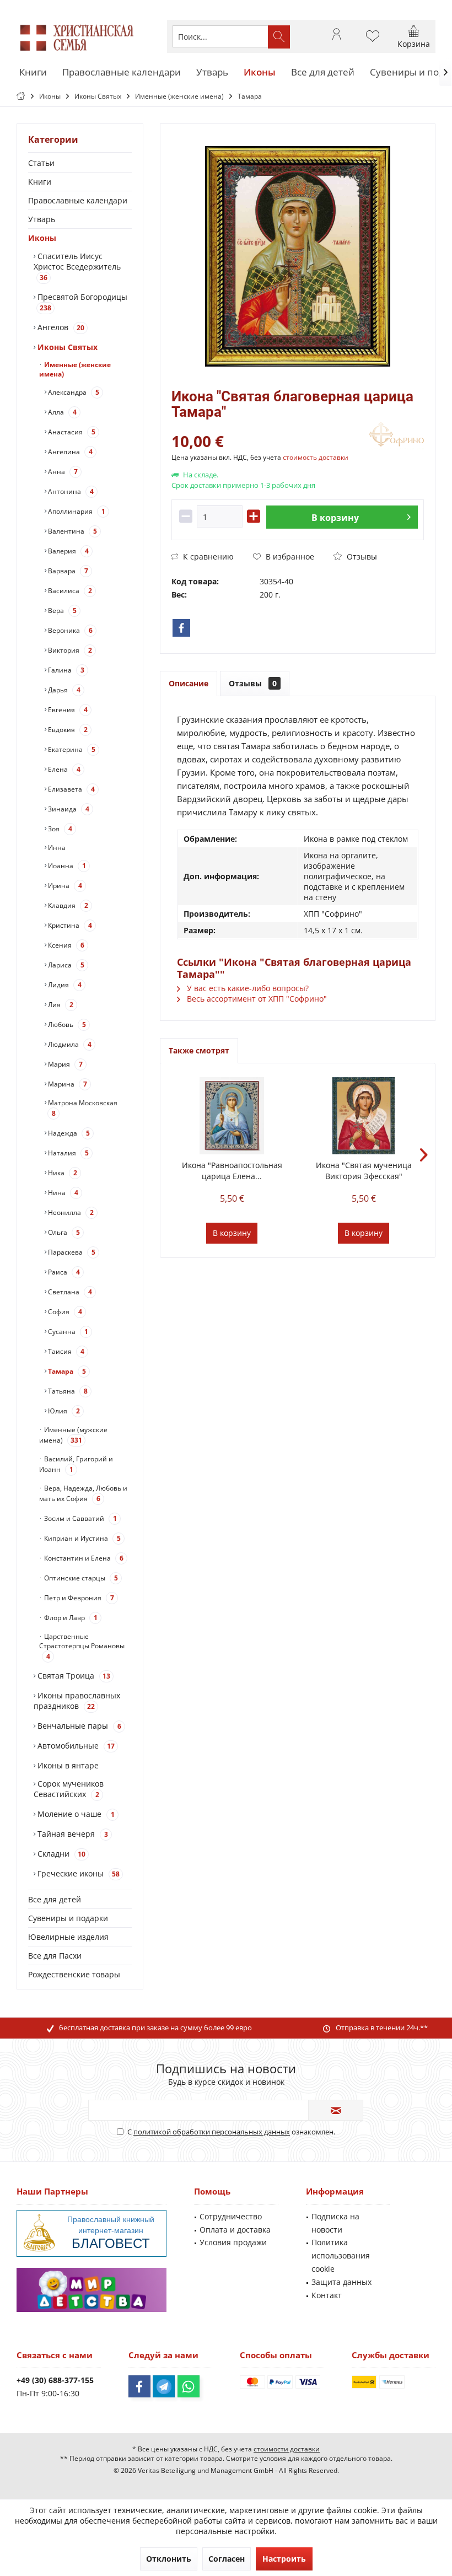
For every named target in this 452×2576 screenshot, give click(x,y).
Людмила (69, 1044)
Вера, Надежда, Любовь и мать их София (83, 1493)
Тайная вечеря (72, 1834)
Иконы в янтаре (67, 1765)
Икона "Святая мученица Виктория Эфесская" (364, 1171)
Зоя (59, 829)
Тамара (66, 1371)
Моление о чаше (75, 1814)
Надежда (68, 1133)
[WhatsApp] (189, 2386)
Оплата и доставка (235, 2230)
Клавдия (67, 905)
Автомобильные (75, 1746)
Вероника (69, 630)
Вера (61, 611)
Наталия (68, 1153)
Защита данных (341, 2282)
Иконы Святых (66, 347)
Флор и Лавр (70, 1618)
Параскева (71, 1252)
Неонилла (70, 1212)
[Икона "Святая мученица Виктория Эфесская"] (364, 1116)
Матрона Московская (82, 1108)
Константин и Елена (83, 1558)
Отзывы (361, 556)
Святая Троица (73, 1676)
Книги (40, 182)
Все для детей (55, 1899)
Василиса (69, 591)
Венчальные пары (78, 1726)
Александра (73, 392)
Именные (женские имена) (75, 369)
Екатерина (71, 749)
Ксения (65, 945)
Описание (189, 683)
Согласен (227, 2559)
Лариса (65, 965)
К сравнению (207, 556)
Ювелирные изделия (68, 1937)
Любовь (66, 1025)
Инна (56, 848)
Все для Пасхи (55, 1956)
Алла (61, 412)
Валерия (68, 551)
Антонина (70, 491)
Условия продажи (233, 2242)
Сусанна (67, 1332)
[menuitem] (414, 36)
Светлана (69, 1292)
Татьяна (67, 1391)
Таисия (65, 1351)
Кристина (69, 925)
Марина (67, 1084)
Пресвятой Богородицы (81, 302)
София (64, 1312)
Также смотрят (199, 1050)
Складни (60, 1854)
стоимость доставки (316, 457)
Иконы (42, 238)
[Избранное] (373, 41)
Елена (63, 769)
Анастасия (71, 432)
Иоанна (66, 866)
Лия (60, 1005)
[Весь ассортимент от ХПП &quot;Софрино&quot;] (396, 436)
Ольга (63, 1232)
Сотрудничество (231, 2216)
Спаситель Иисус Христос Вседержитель (77, 267)
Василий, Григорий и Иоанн (76, 1464)
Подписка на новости (335, 2223)
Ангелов (60, 327)
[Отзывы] (269, 426)
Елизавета (71, 789)
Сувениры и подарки (68, 1918)
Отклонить (169, 2559)
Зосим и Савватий (80, 1518)
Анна (62, 472)
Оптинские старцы (80, 1578)
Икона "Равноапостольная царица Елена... (232, 1171)
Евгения (67, 710)
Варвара (67, 571)
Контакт (327, 2295)
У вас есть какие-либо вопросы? (247, 988)
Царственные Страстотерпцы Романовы (82, 1646)
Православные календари (78, 200)
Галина (65, 670)
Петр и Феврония (78, 1598)
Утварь (42, 219)
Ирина (64, 886)
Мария (64, 1064)
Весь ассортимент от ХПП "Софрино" (256, 999)
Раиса (63, 1272)
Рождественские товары (74, 1974)
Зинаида (68, 809)
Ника (62, 1173)
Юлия (63, 1411)
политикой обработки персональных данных (212, 2132)
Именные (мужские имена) (73, 1435)
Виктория (69, 650)
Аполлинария (76, 511)
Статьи (41, 163)
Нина (62, 1193)
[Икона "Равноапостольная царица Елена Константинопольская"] (232, 1116)
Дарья (63, 690)
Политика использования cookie (341, 2255)
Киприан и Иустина (82, 1538)
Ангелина (69, 452)
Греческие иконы (77, 1873)
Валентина (72, 531)
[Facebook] (181, 628)
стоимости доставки (287, 2449)
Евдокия (67, 730)
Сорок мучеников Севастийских (69, 1789)
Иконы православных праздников (77, 1701)
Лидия (64, 985)
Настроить (284, 2559)
